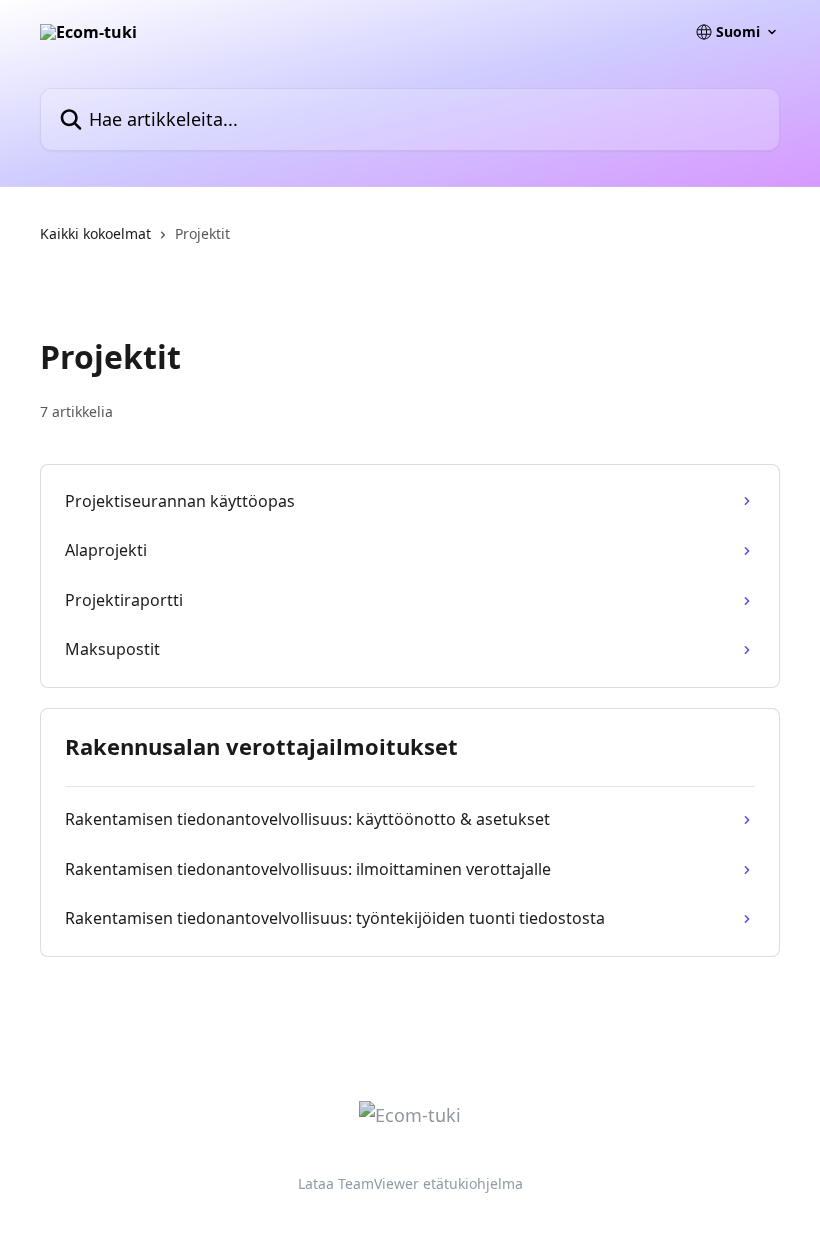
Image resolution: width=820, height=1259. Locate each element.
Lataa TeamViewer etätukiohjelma (410, 1183)
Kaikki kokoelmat (95, 233)
